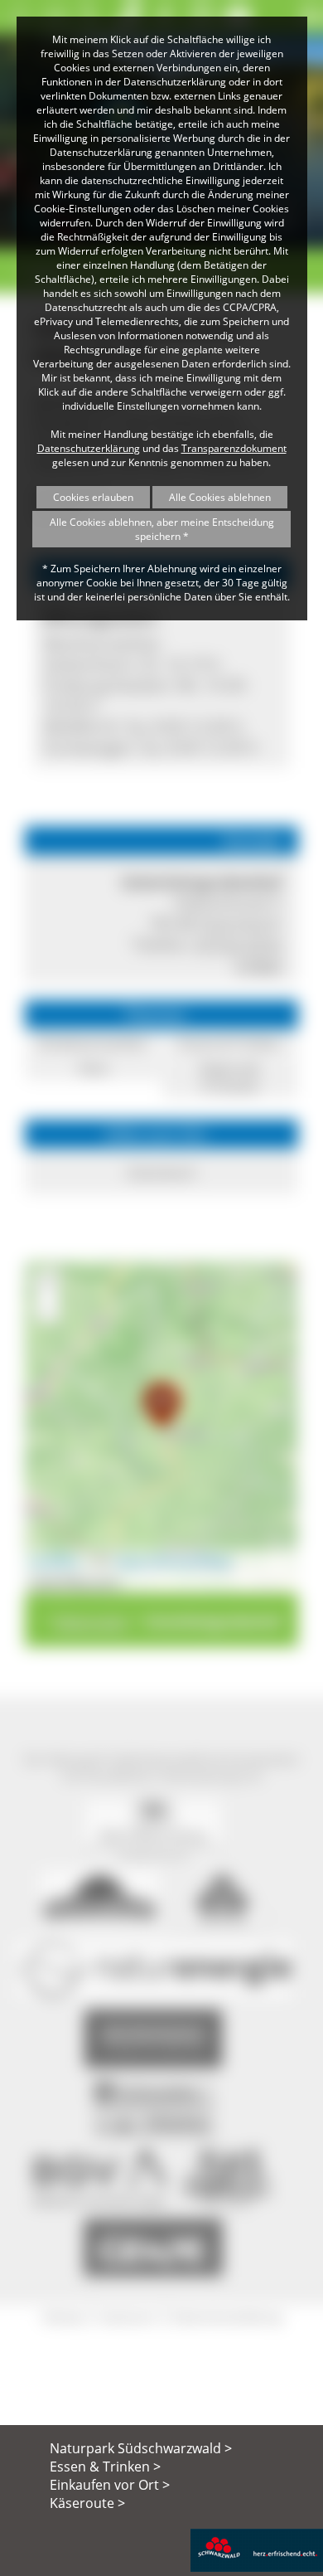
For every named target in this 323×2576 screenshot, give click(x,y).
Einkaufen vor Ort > (110, 2485)
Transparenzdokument (234, 448)
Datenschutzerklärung (89, 448)
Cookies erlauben (93, 497)
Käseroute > (87, 2503)
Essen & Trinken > (105, 2467)
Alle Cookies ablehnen (220, 497)
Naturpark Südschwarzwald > (141, 2448)
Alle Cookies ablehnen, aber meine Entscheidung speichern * (162, 529)
